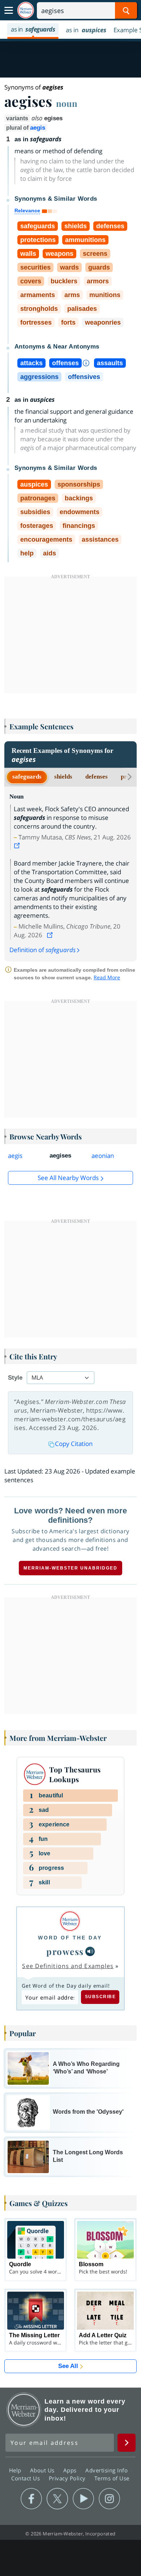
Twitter (57, 2499)
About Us (43, 2470)
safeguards (27, 777)
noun (67, 103)
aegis (38, 128)
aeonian (103, 1156)
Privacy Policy (68, 2478)
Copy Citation (74, 1444)
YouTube (83, 2499)
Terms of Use (112, 2478)
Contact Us (26, 2478)
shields (63, 777)
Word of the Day (70, 1938)
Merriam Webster (24, 2410)
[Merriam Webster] (70, 1921)
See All (68, 2366)
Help (16, 2470)
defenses (97, 777)
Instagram (109, 2499)
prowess (65, 1951)
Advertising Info (107, 2470)
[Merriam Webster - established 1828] (26, 10)
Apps (71, 2470)
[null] (90, 1951)
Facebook (31, 2499)
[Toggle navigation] (9, 11)
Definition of (42, 950)
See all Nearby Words (68, 1178)
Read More (107, 977)
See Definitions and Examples (68, 1966)
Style (15, 1378)
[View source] (18, 846)
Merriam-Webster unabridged (70, 1568)
